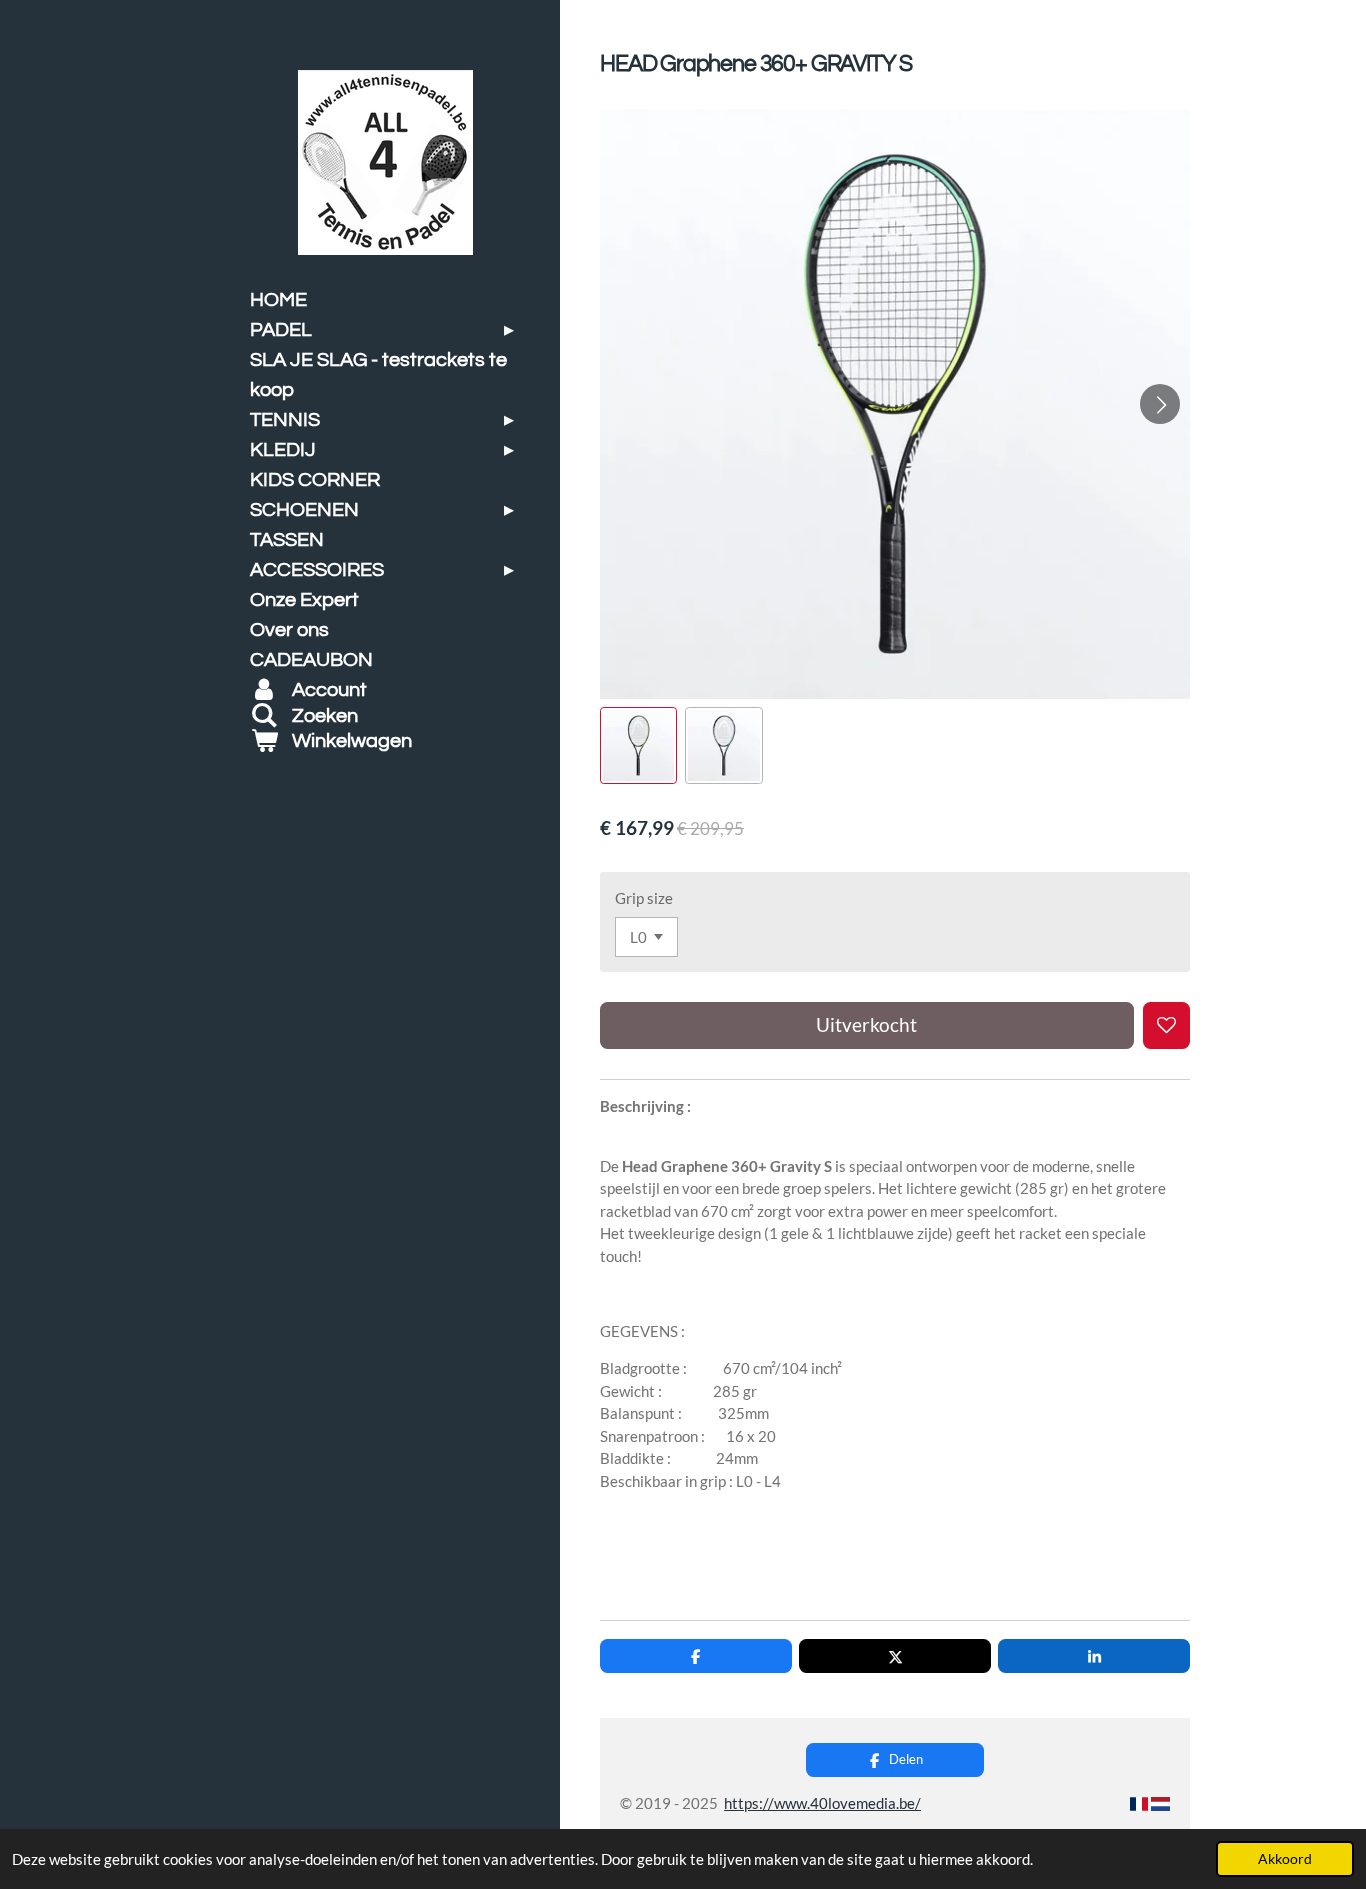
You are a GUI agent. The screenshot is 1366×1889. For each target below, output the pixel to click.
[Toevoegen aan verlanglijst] (1166, 1025)
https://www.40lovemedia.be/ (822, 1803)
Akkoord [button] (1285, 1859)
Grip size (644, 898)
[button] (638, 745)
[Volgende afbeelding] (1160, 404)
